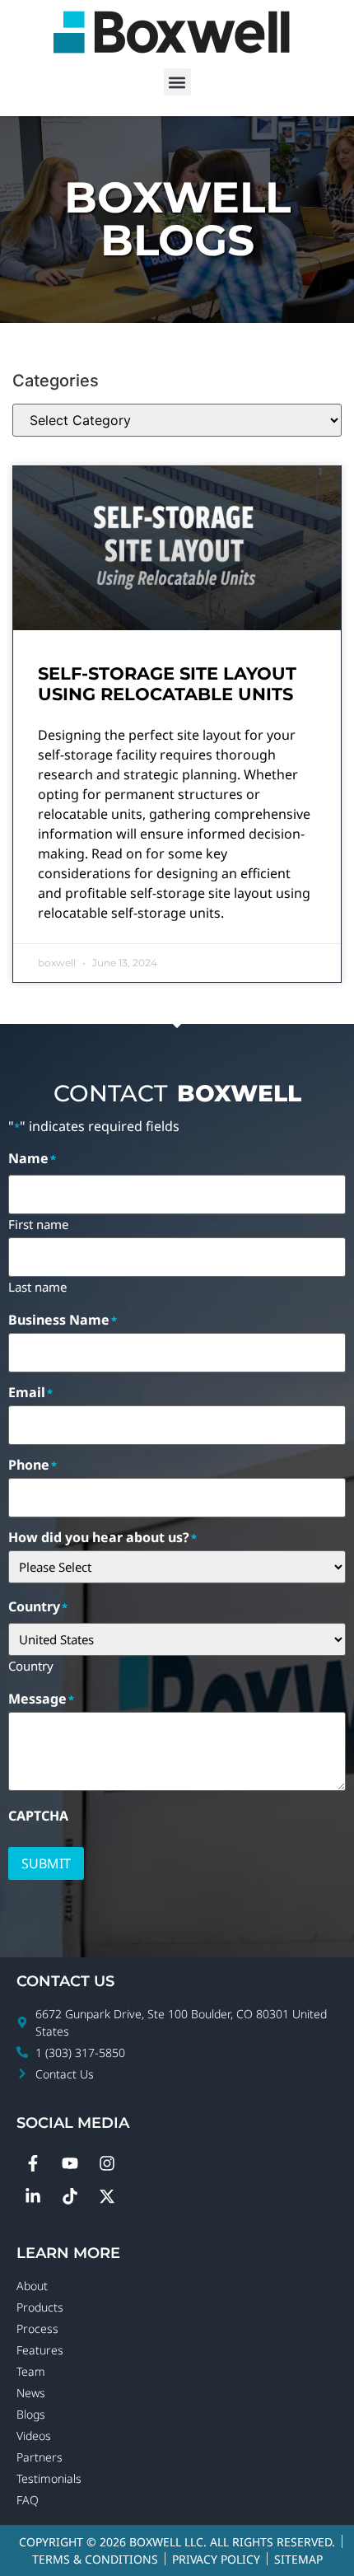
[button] (177, 82)
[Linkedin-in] (33, 2196)
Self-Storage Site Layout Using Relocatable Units (168, 684)
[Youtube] (70, 2163)
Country (31, 1665)
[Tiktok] (70, 2196)
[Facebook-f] (33, 2163)
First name (38, 1223)
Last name (37, 1286)
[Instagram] (107, 2163)
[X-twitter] (107, 2196)
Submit (46, 1863)
